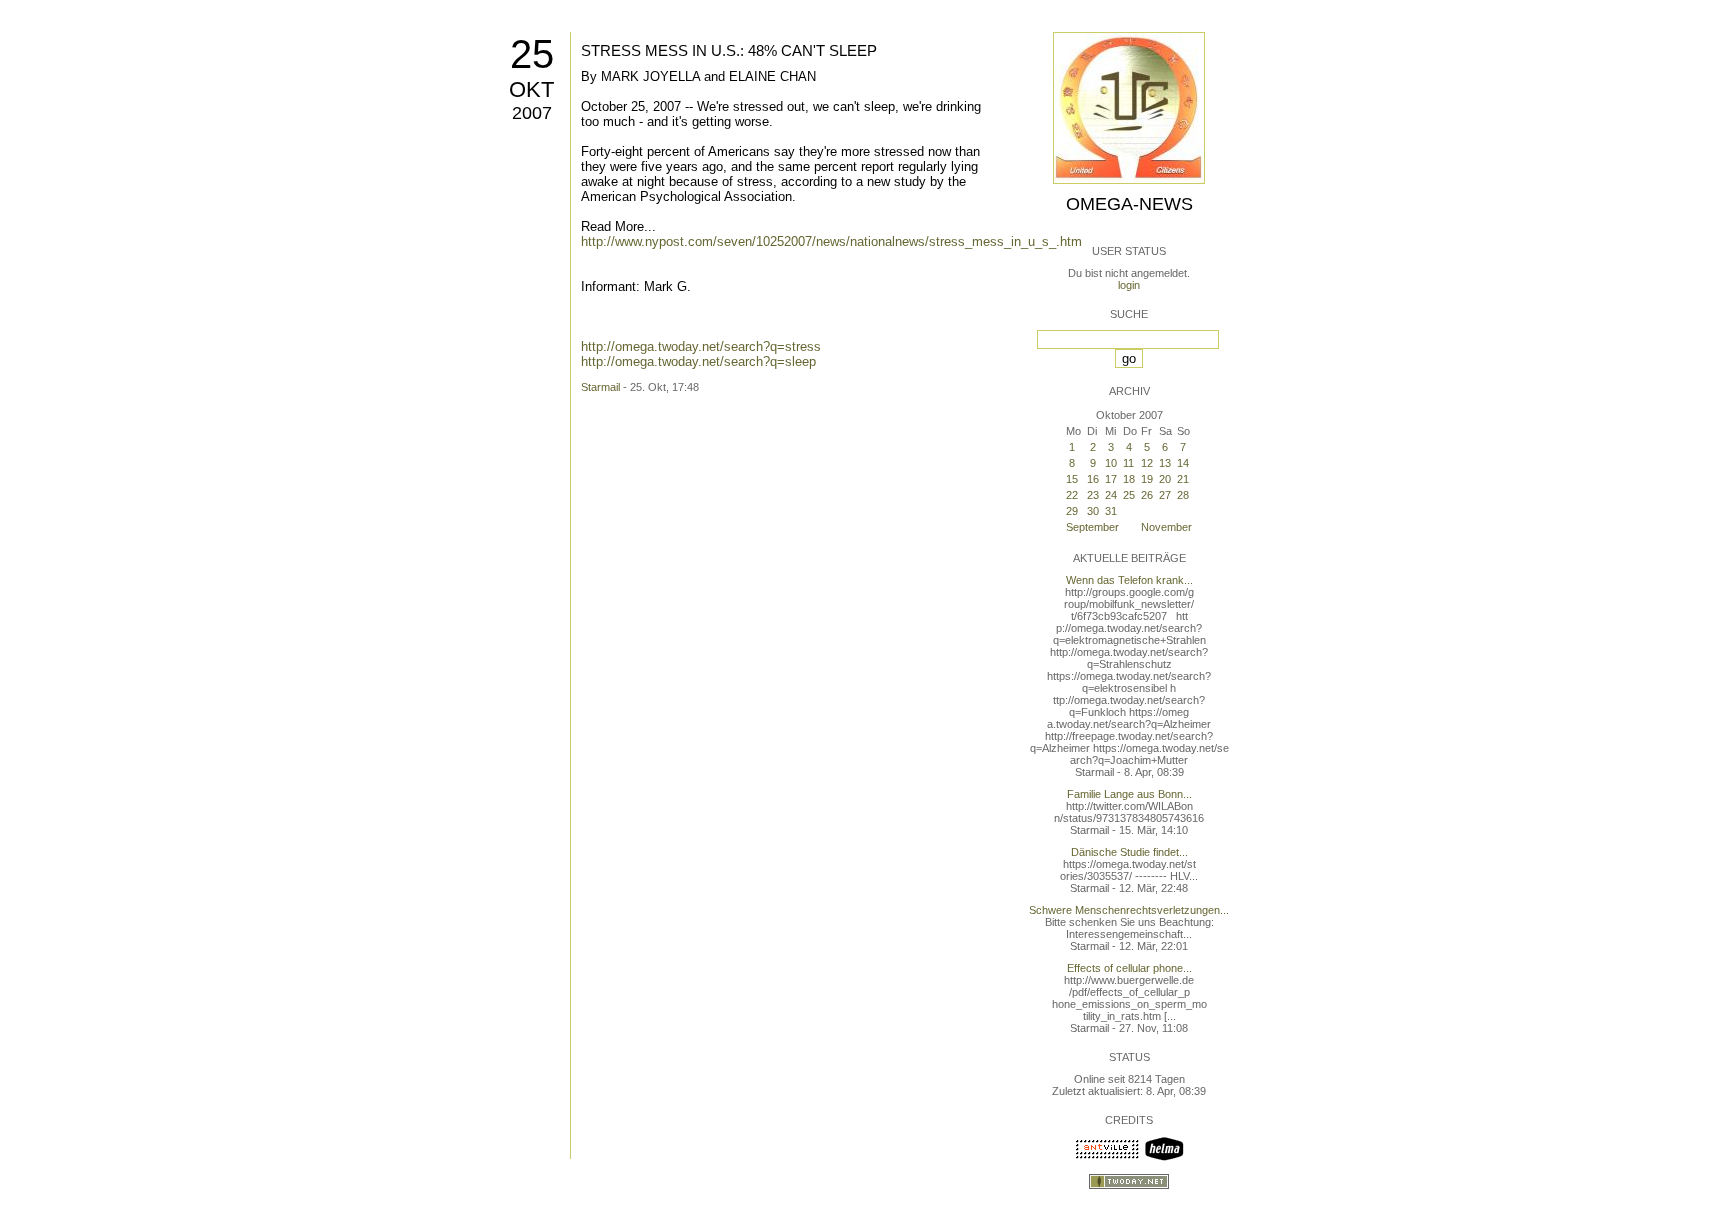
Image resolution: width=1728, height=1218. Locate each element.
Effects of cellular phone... (1129, 968)
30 (1093, 511)
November (1166, 527)
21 (1183, 479)
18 (1129, 479)
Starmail (600, 387)
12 (1147, 463)
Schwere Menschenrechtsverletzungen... (1129, 910)
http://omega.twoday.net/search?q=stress (701, 346)
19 (1147, 479)
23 (1093, 495)
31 (1111, 511)
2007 (532, 113)
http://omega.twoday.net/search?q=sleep (698, 361)
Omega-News (1129, 204)
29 (1072, 511)
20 (1165, 479)
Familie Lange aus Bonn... (1129, 794)
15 (1072, 479)
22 (1072, 495)
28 (1183, 495)
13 (1165, 463)
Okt (531, 89)
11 (1128, 463)
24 (1111, 495)
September (1092, 527)
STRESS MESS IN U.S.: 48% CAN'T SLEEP (729, 50)
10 (1111, 463)
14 (1183, 463)
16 (1093, 479)
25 (532, 54)
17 (1111, 479)
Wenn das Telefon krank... (1129, 580)
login (1129, 285)
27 (1165, 495)
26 (1147, 495)
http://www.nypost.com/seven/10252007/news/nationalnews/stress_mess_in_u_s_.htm (831, 241)
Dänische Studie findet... (1129, 852)
